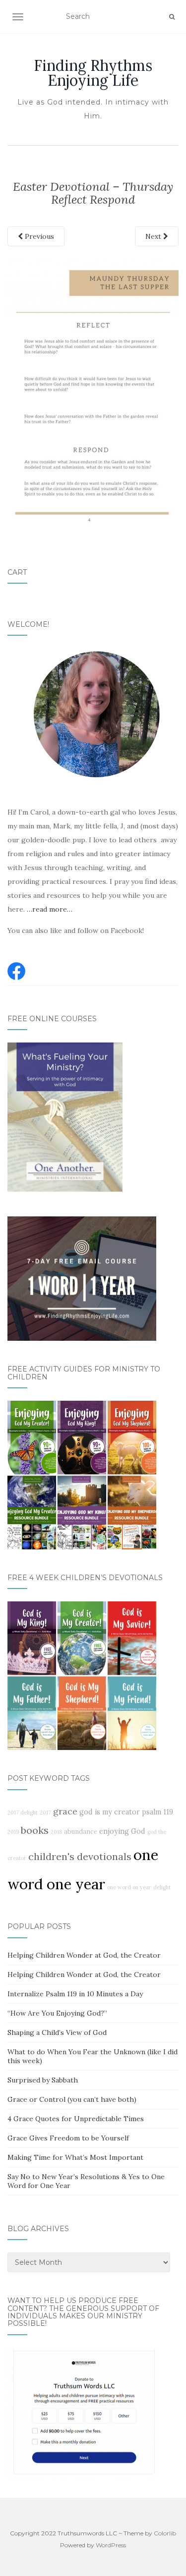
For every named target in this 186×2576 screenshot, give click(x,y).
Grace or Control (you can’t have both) (72, 2099)
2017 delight (23, 1812)
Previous (38, 236)
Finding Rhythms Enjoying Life (93, 73)
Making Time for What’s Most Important (75, 2157)
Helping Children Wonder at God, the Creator (84, 1955)
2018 (56, 1832)
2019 (13, 1832)
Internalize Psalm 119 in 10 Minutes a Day (75, 1994)
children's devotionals (80, 1856)
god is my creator (110, 1812)
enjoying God (122, 1831)
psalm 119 (157, 1812)
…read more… (50, 909)
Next (154, 236)
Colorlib (165, 2533)
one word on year (129, 1887)
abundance (81, 1831)
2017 (45, 1812)
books (35, 1830)
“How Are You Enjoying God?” (57, 2013)
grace (65, 1811)
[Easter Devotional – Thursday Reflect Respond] (93, 392)
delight (162, 1887)
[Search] (172, 17)
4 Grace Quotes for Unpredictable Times (76, 2119)
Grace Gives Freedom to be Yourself (68, 2138)
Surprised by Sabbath (43, 2080)
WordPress (111, 2545)
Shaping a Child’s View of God (57, 2032)
